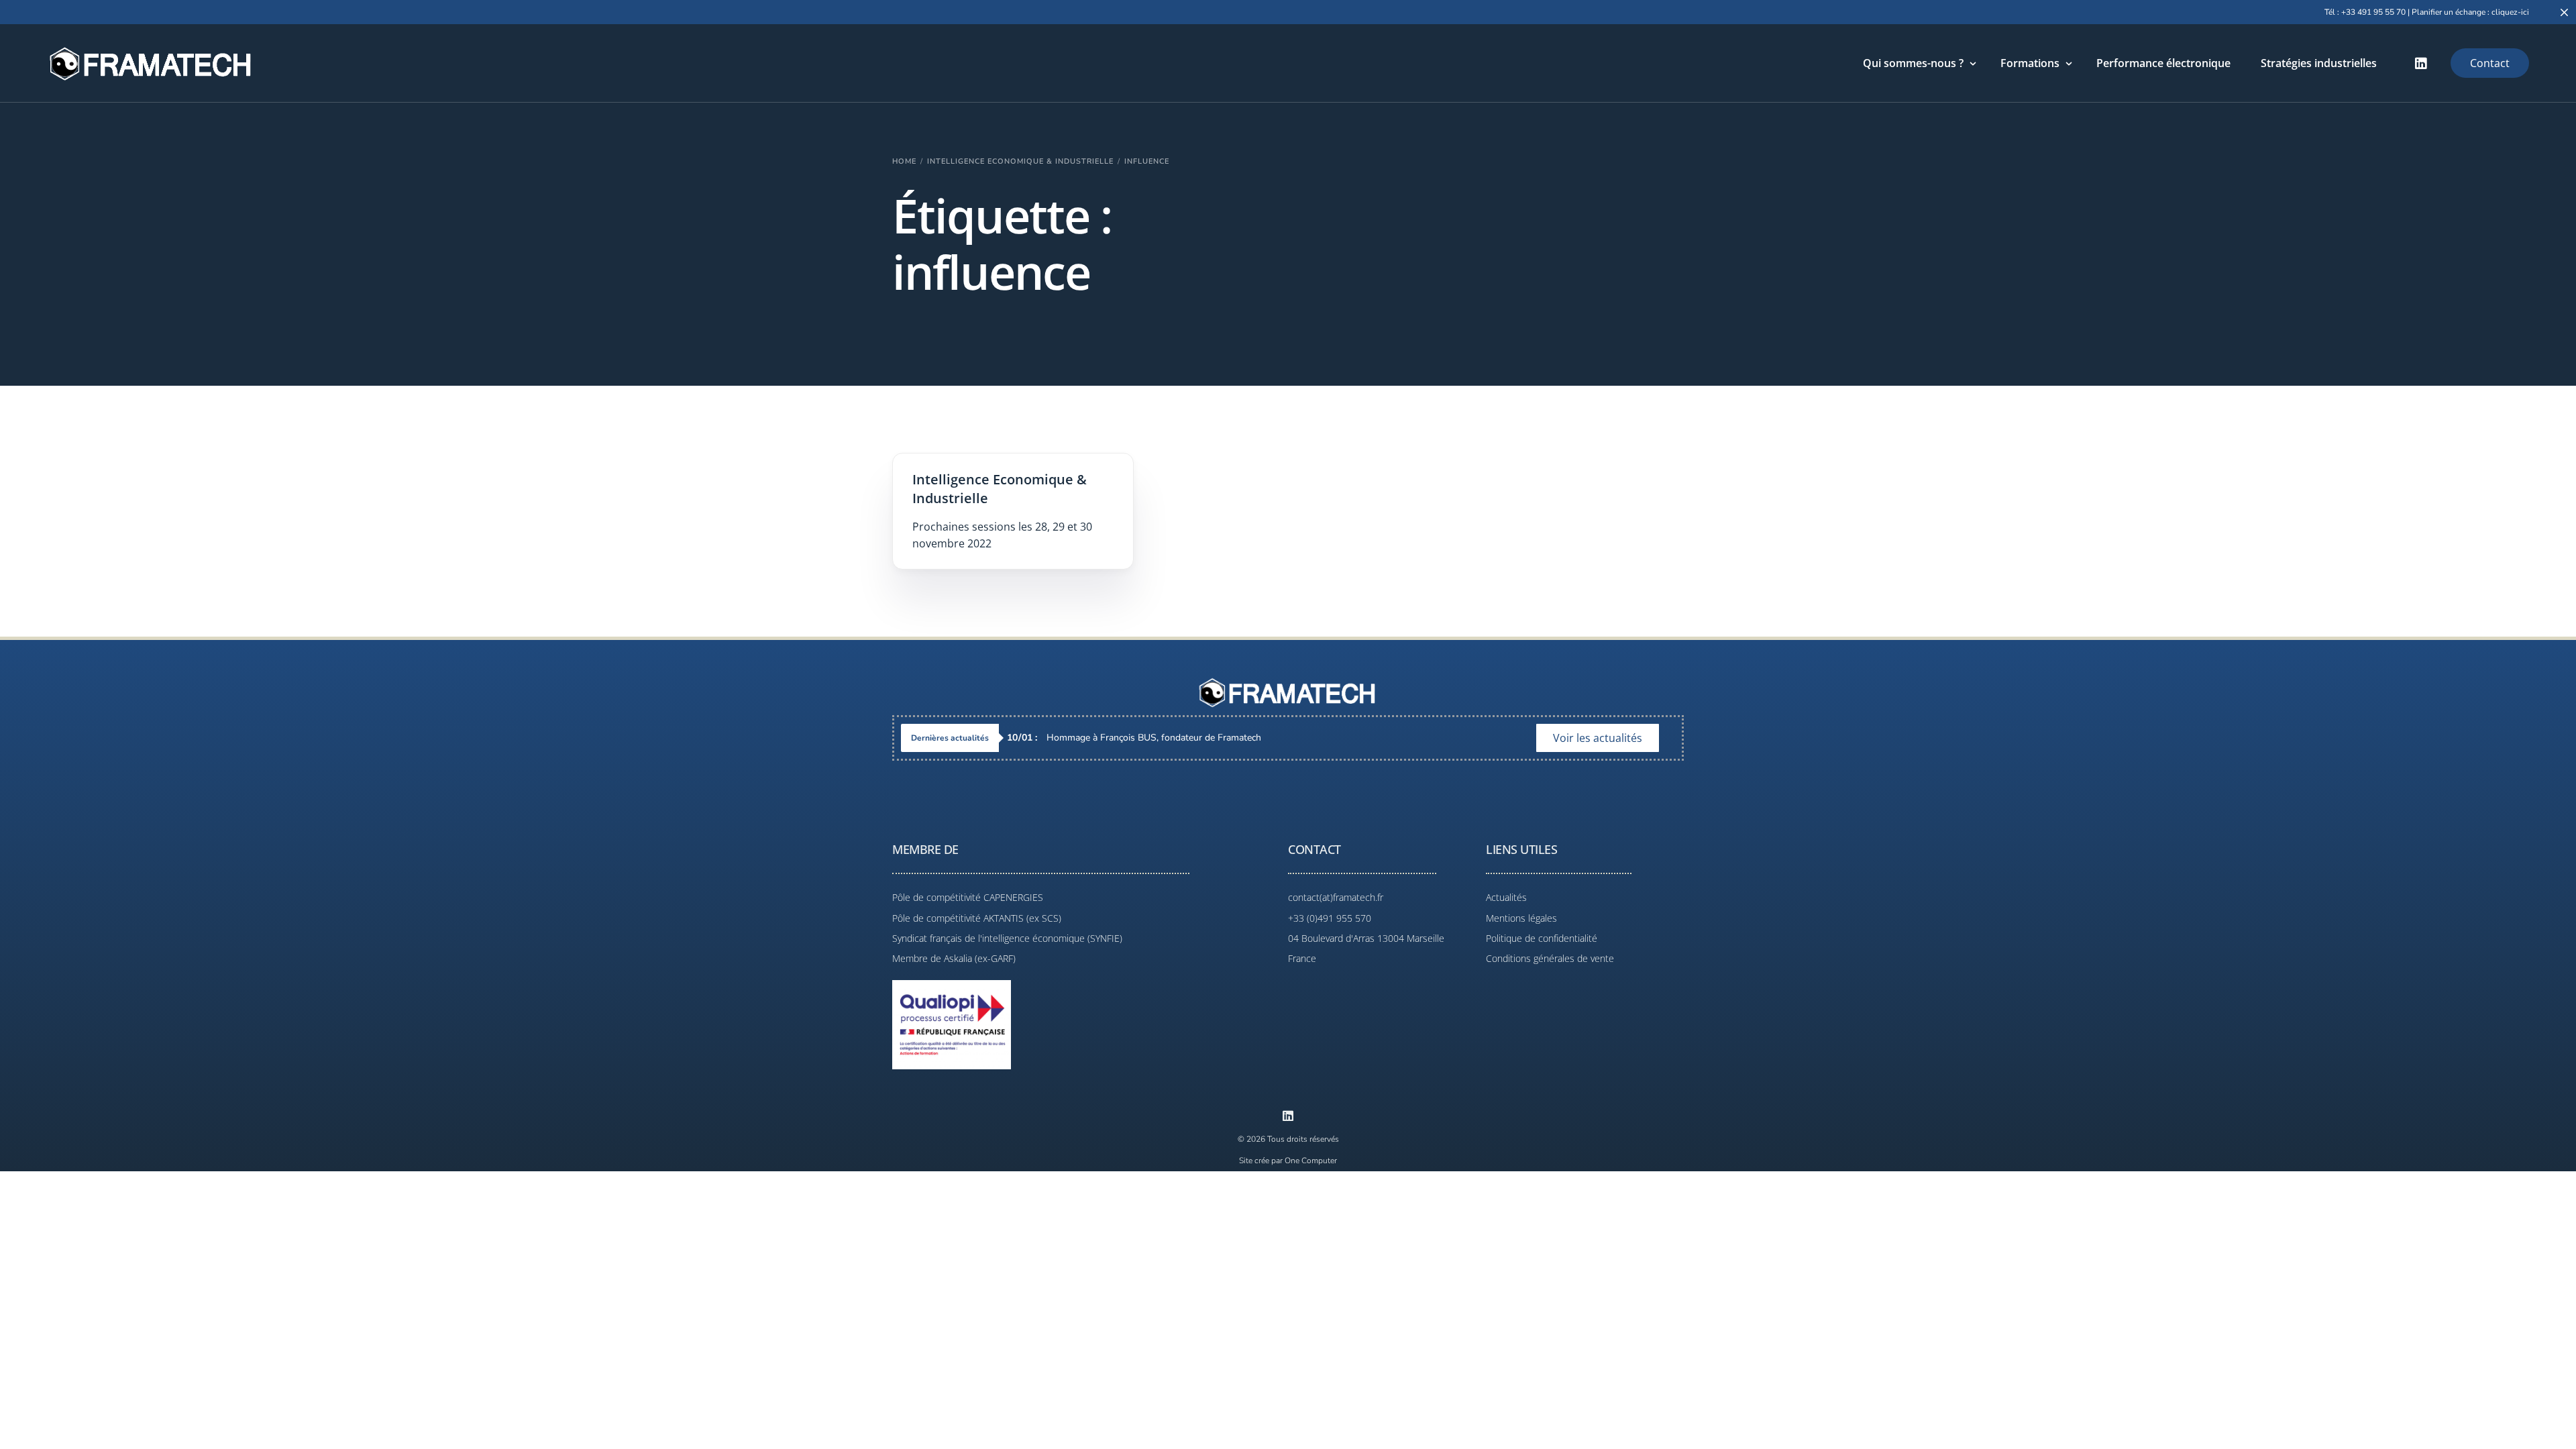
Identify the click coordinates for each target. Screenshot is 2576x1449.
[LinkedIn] (2421, 63)
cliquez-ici (2510, 12)
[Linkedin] (1288, 1116)
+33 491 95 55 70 (2373, 12)
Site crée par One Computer (1288, 1161)
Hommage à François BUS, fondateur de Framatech (1134, 738)
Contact (2490, 63)
